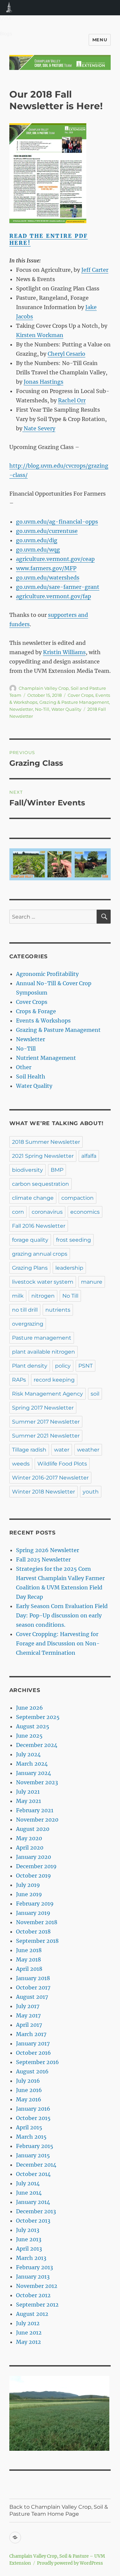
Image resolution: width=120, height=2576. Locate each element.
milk (18, 1296)
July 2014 (28, 2183)
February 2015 (35, 2146)
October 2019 (33, 1876)
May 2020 (29, 1838)
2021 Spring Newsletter (43, 1156)
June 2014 (29, 2193)
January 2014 (33, 2202)
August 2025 (33, 1726)
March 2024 (32, 1764)
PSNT (85, 1366)
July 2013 (28, 2230)
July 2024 (28, 1754)
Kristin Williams (64, 652)
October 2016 (33, 2053)
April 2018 (29, 1969)
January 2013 (33, 2277)
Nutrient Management (46, 1058)
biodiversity (27, 1170)
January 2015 (33, 2155)
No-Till (42, 709)
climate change (33, 1198)
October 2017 (33, 1987)
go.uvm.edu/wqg (38, 550)
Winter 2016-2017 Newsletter (50, 1478)
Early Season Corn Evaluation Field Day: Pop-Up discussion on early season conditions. (62, 1615)
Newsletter (21, 709)
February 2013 (34, 2267)
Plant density (30, 1366)
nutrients (58, 1310)
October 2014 (33, 2174)
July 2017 (28, 2006)
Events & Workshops (43, 1021)
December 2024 (37, 1745)
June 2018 (29, 1950)
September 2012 (37, 2305)
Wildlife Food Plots (62, 1464)
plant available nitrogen (43, 1352)
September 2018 (37, 1941)
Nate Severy (39, 428)
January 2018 (33, 1978)
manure (92, 1282)
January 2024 (33, 1773)
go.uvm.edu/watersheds (48, 578)
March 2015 (31, 2137)
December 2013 (36, 2211)
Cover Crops (80, 695)
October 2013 (33, 2221)
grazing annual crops (40, 1254)
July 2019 (28, 1885)
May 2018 (28, 1959)
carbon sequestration (40, 1184)
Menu (100, 40)
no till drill (25, 1310)
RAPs (19, 1380)
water (62, 1450)
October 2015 (33, 2118)
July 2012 (28, 2323)
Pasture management (42, 1338)
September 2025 (38, 1717)
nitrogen (43, 1296)
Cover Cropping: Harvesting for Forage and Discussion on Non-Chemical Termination (58, 1643)
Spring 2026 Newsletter (47, 1550)
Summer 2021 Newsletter (46, 1436)
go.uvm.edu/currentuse (47, 531)
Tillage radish (29, 1450)
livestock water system (43, 1282)
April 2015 (29, 2127)
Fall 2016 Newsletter (39, 1226)
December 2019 (36, 1866)
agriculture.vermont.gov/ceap (55, 559)
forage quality (30, 1240)
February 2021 (35, 1810)
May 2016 (29, 2099)
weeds (21, 1464)
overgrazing (28, 1324)
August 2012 (32, 2314)
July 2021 (28, 1792)
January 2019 (33, 1913)
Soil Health (31, 1076)
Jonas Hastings (43, 382)
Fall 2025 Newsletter (43, 1559)
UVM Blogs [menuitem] (9, 8)
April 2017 (29, 2025)
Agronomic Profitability (47, 974)
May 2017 (28, 2015)
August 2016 (32, 2071)
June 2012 (29, 2333)
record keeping (54, 1380)
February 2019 (35, 1904)
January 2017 (33, 2043)
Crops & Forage (36, 1011)
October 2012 (33, 2295)
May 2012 (28, 2342)
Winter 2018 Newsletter (43, 1492)
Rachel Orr (72, 400)
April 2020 (30, 1848)
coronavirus (47, 1212)
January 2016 (33, 2109)
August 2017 (32, 1997)
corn (18, 1212)
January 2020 (33, 1857)
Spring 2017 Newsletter (43, 1408)
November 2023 (37, 1782)
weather (88, 1450)
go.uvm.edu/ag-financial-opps (57, 522)
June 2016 (29, 2090)
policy (63, 1366)
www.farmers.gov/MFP (46, 568)
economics (85, 1212)
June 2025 (29, 1736)
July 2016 (28, 2081)
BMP (57, 1170)
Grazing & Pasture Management (74, 702)
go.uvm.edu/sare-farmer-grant (58, 587)
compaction (77, 1198)
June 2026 (29, 1708)
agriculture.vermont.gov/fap (53, 596)
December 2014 (36, 2165)
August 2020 (33, 1829)
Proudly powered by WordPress (70, 2563)
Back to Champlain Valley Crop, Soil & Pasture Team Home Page (59, 2510)
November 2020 (37, 1820)
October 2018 (33, 1932)
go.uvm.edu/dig (37, 540)
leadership (69, 1268)
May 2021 (28, 1801)
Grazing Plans (30, 1268)
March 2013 (31, 2258)
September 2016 (37, 2062)
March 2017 (31, 2034)
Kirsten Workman (40, 335)
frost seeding (73, 1240)
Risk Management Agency (47, 1394)
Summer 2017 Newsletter (46, 1422)
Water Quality (66, 709)
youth (91, 1492)
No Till (70, 1296)
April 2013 (29, 2249)
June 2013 (29, 2239)
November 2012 (37, 2286)
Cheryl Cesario (66, 354)
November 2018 (37, 1922)
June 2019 (29, 1894)
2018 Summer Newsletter (46, 1142)
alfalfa (89, 1156)
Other (24, 1067)
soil (95, 1394)
